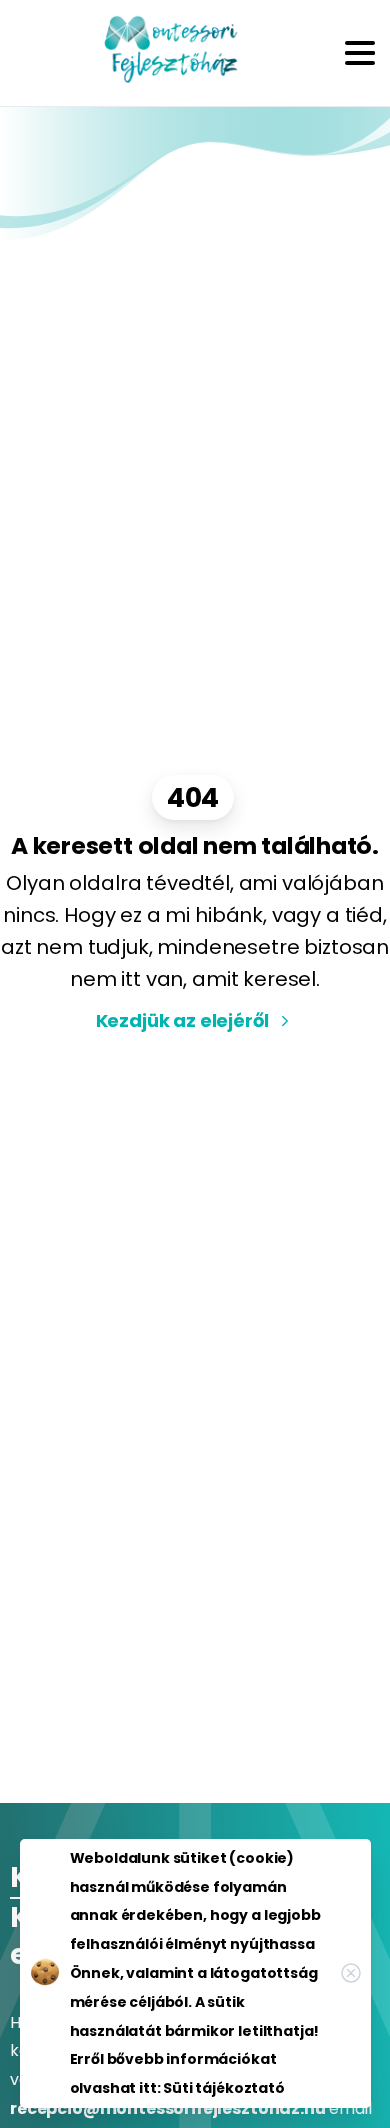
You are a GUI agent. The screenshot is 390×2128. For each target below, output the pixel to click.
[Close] (351, 1973)
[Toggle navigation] (360, 53)
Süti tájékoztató (223, 2088)
